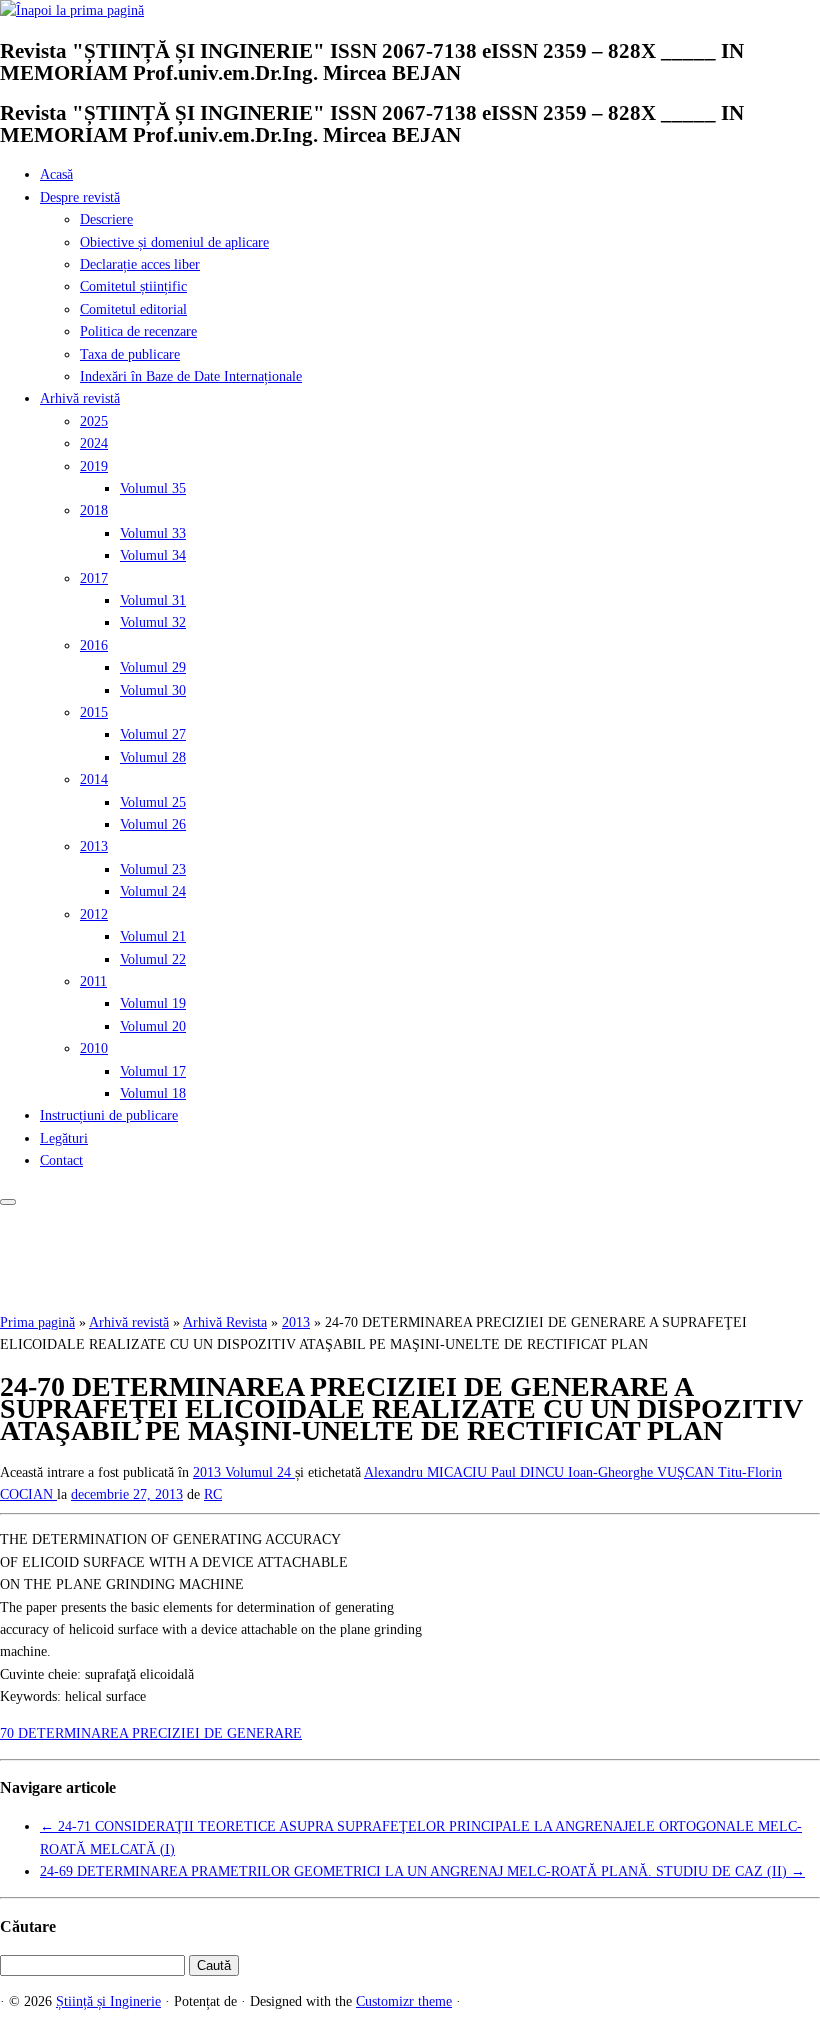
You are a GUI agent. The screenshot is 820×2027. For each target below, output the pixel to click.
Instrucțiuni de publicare (109, 1115)
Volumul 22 (153, 959)
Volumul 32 (153, 622)
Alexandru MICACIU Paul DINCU (466, 1472)
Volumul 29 (153, 667)
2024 (94, 443)
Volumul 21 (153, 936)
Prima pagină (37, 1322)
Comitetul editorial (133, 309)
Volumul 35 (153, 488)
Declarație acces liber (140, 264)
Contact (61, 1160)
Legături (64, 1138)
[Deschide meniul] (8, 1202)
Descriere (106, 219)
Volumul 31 (153, 600)
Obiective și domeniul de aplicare (174, 242)
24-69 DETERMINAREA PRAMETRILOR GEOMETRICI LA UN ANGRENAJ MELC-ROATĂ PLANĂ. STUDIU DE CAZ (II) (422, 1871)
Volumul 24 (153, 891)
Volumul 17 (153, 1071)
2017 (94, 578)
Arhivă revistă (80, 398)
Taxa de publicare (130, 354)
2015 (94, 712)
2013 (94, 846)
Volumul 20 (153, 1026)
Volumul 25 (153, 802)
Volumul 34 (153, 555)
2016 (94, 645)
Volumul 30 (153, 690)
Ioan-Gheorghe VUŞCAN (643, 1472)
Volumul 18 (153, 1093)
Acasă (56, 174)
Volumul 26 (153, 824)
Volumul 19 (153, 1003)
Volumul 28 (153, 757)
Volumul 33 (153, 533)
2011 (93, 981)
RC (213, 1494)
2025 (94, 421)
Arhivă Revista (225, 1322)
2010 (94, 1048)
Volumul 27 (153, 734)
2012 (94, 914)
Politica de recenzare (138, 331)
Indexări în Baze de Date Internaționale (191, 376)
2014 (94, 779)
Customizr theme (404, 2001)
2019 (94, 466)
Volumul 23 (153, 869)
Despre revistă (80, 197)
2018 (94, 510)
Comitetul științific (133, 286)
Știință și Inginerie (108, 2001)
